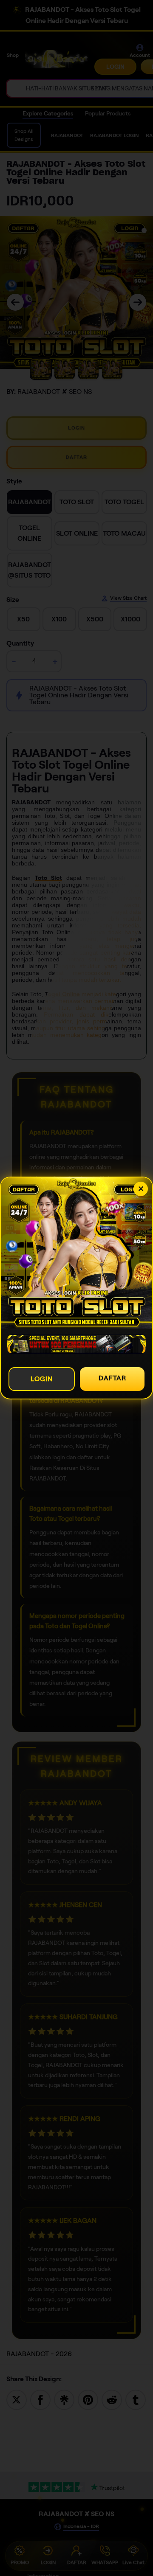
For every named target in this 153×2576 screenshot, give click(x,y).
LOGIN (42, 1379)
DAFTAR (112, 1378)
